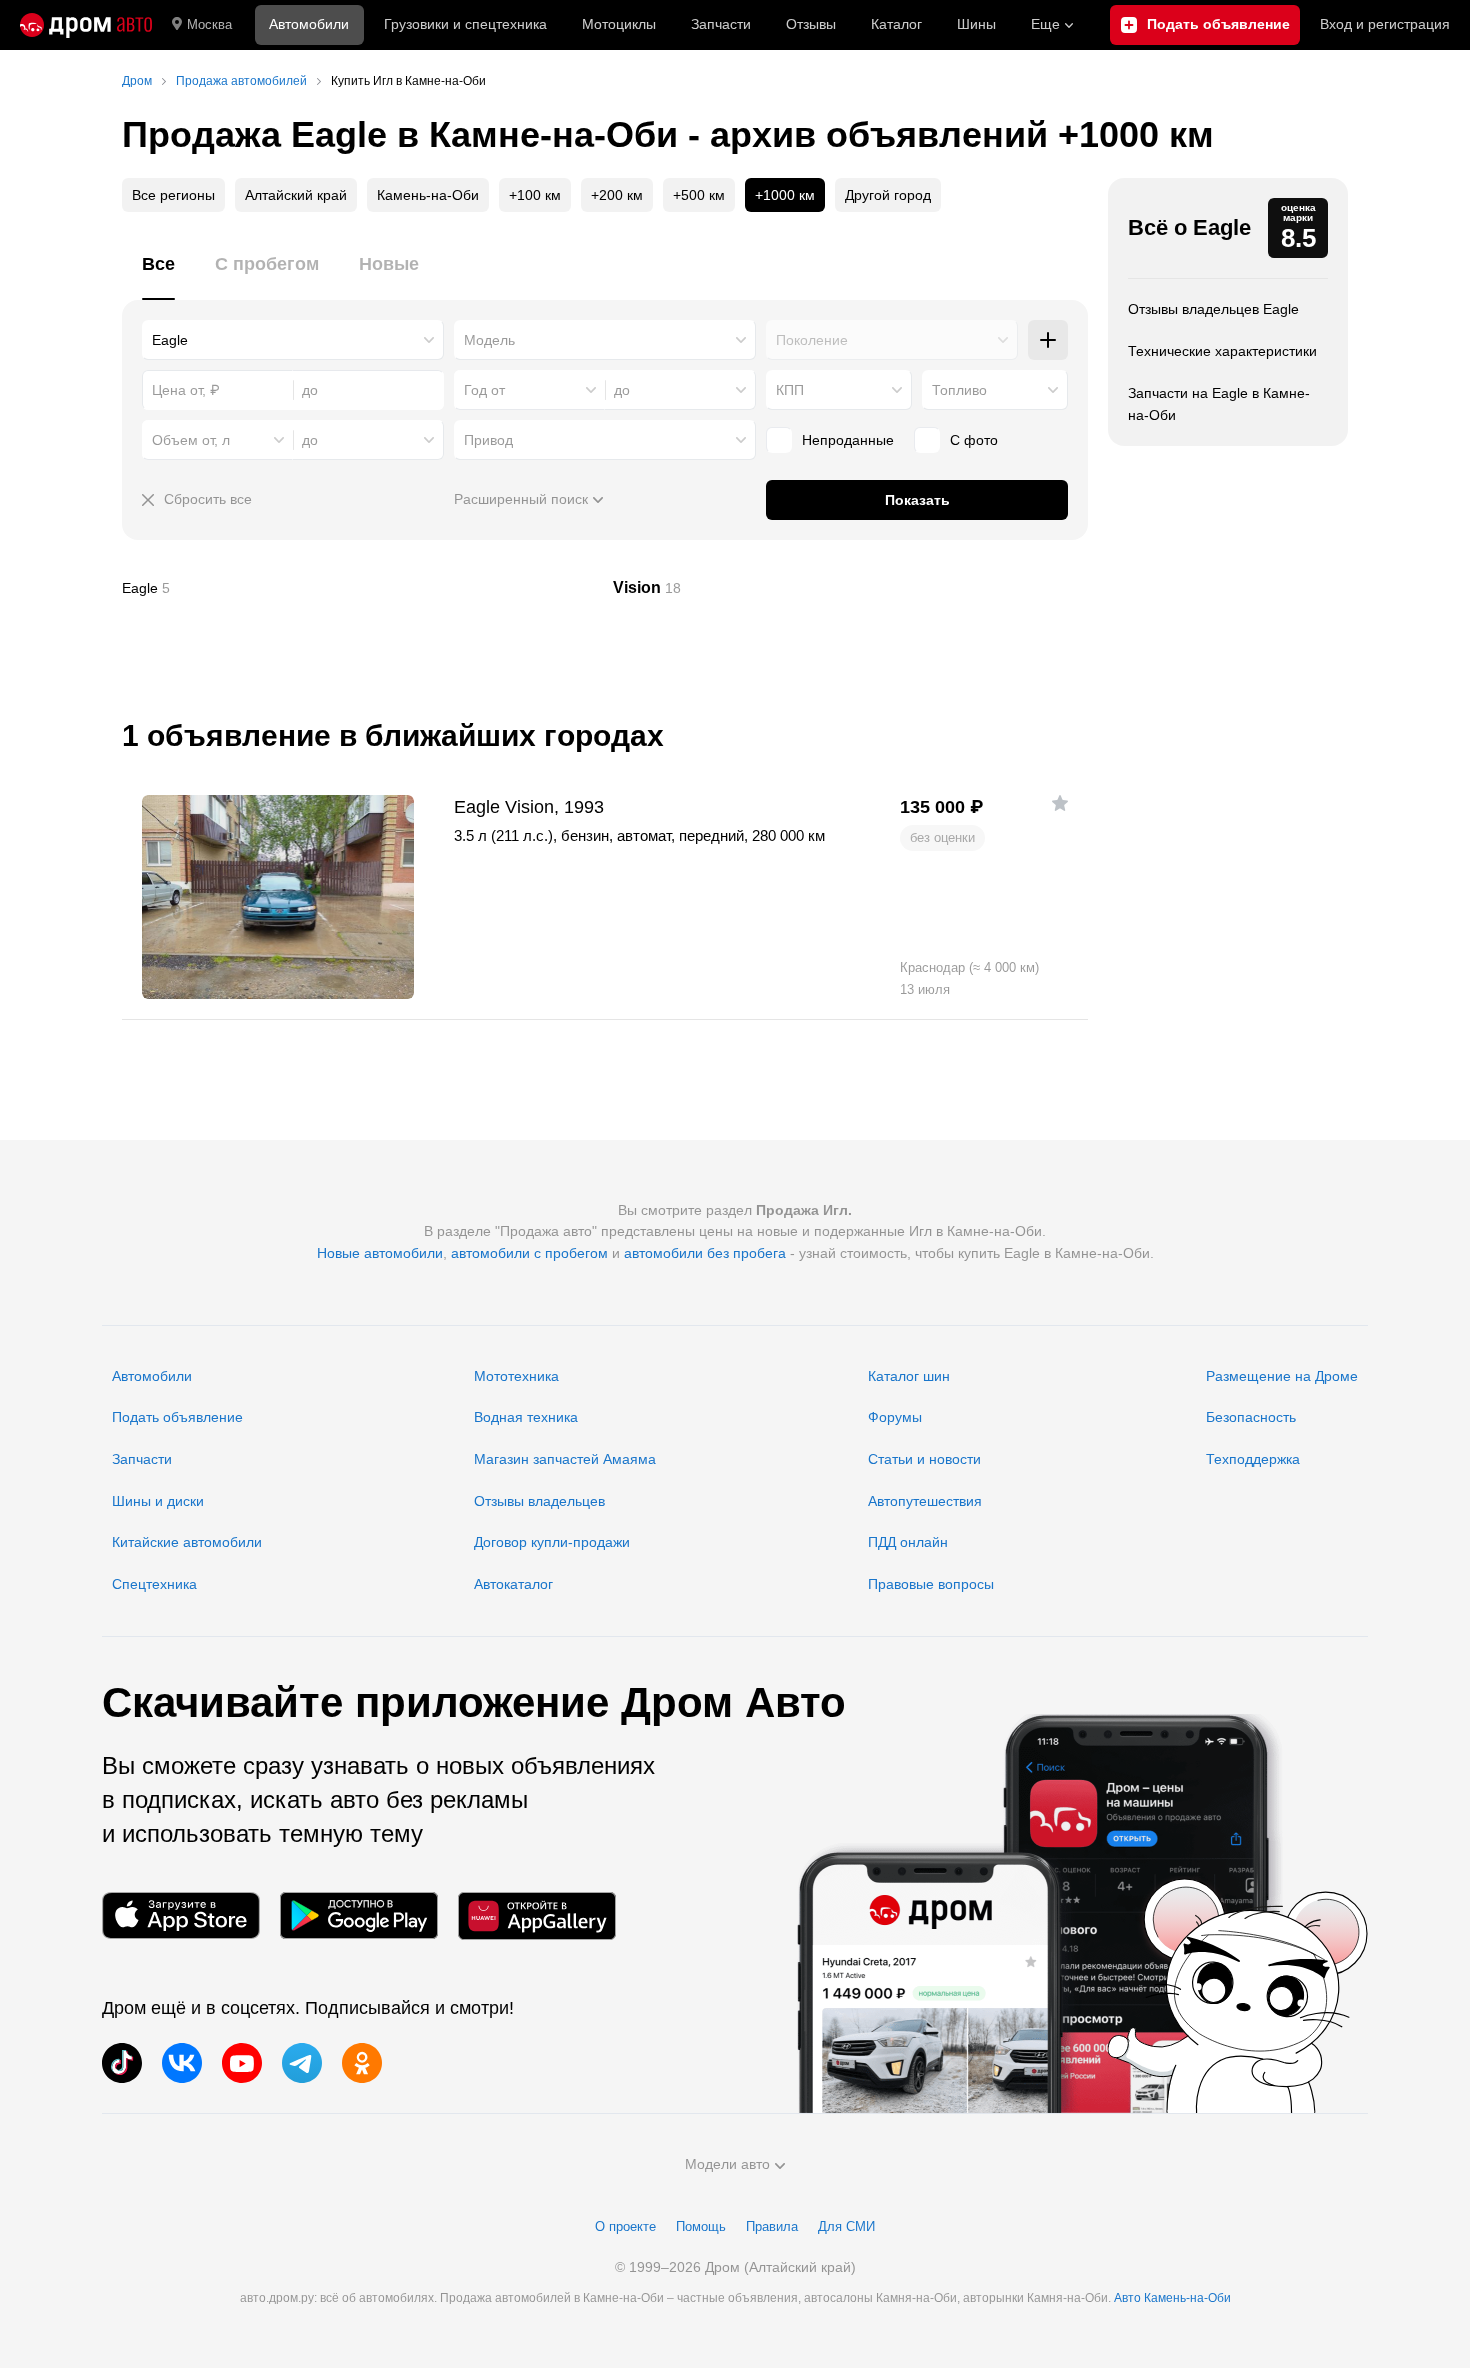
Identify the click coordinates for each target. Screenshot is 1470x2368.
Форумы (895, 1417)
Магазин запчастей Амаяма (565, 1459)
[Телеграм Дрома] (302, 2063)
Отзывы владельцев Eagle (1213, 309)
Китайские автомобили (187, 1542)
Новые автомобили (380, 1253)
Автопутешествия (925, 1501)
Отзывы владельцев (539, 1501)
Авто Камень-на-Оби (1172, 2298)
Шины (976, 24)
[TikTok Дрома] (122, 2063)
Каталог (896, 24)
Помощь (701, 2226)
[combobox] (293, 340)
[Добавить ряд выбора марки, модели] (1048, 340)
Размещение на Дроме (1282, 1376)
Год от (484, 390)
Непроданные (848, 440)
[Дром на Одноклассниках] (362, 2063)
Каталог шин (909, 1376)
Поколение (812, 340)
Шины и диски (158, 1501)
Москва (209, 24)
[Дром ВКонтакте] (182, 2063)
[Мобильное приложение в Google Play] (359, 1915)
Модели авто (727, 2164)
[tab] (158, 275)
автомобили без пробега (705, 1253)
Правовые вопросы (931, 1584)
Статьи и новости (924, 1459)
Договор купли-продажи (552, 1542)
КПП (790, 390)
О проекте (625, 2226)
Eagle (360, 588)
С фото (974, 440)
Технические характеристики (1222, 351)
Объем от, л (191, 440)
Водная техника (526, 1417)
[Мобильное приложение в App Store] (181, 1915)
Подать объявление (177, 1417)
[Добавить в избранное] (1060, 803)
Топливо (959, 390)
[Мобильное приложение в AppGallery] (537, 1915)
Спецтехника (154, 1584)
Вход (1385, 24)
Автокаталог (513, 1584)
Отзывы (811, 24)
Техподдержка (1253, 1459)
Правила (772, 2226)
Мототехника (516, 1376)
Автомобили (309, 24)
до (622, 390)
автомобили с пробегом (529, 1253)
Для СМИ (846, 2226)
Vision (851, 588)
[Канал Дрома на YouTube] (242, 2063)
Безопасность (1251, 1417)
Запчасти (721, 24)
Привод (488, 440)
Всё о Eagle (1189, 227)
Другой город (888, 195)
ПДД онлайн (908, 1542)
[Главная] (86, 25)
